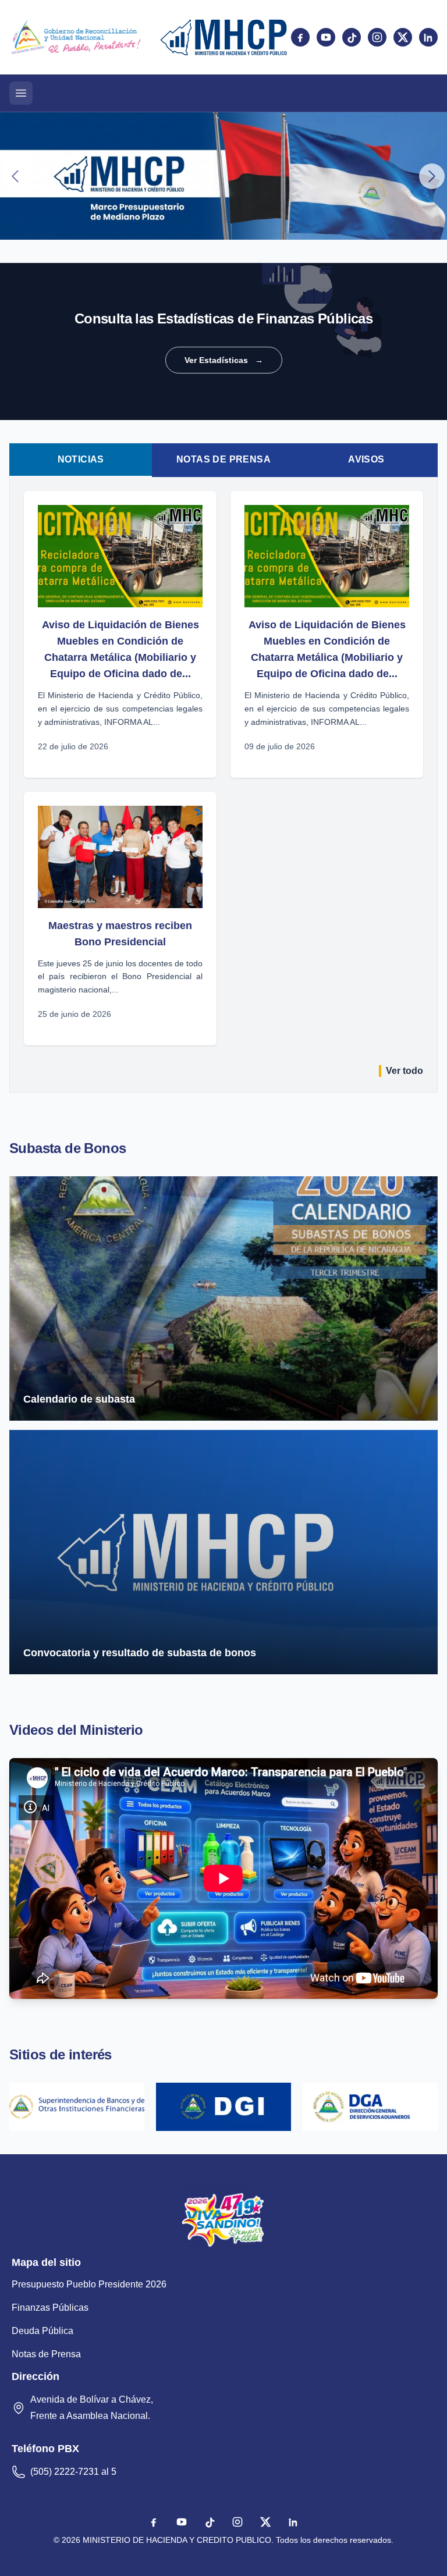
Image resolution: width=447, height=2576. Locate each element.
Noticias (81, 459)
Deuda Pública (42, 2331)
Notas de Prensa (223, 459)
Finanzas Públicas (50, 2308)
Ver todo (405, 1071)
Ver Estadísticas (224, 360)
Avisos (366, 459)
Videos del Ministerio (76, 1730)
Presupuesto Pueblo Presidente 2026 (89, 2284)
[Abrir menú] (21, 93)
